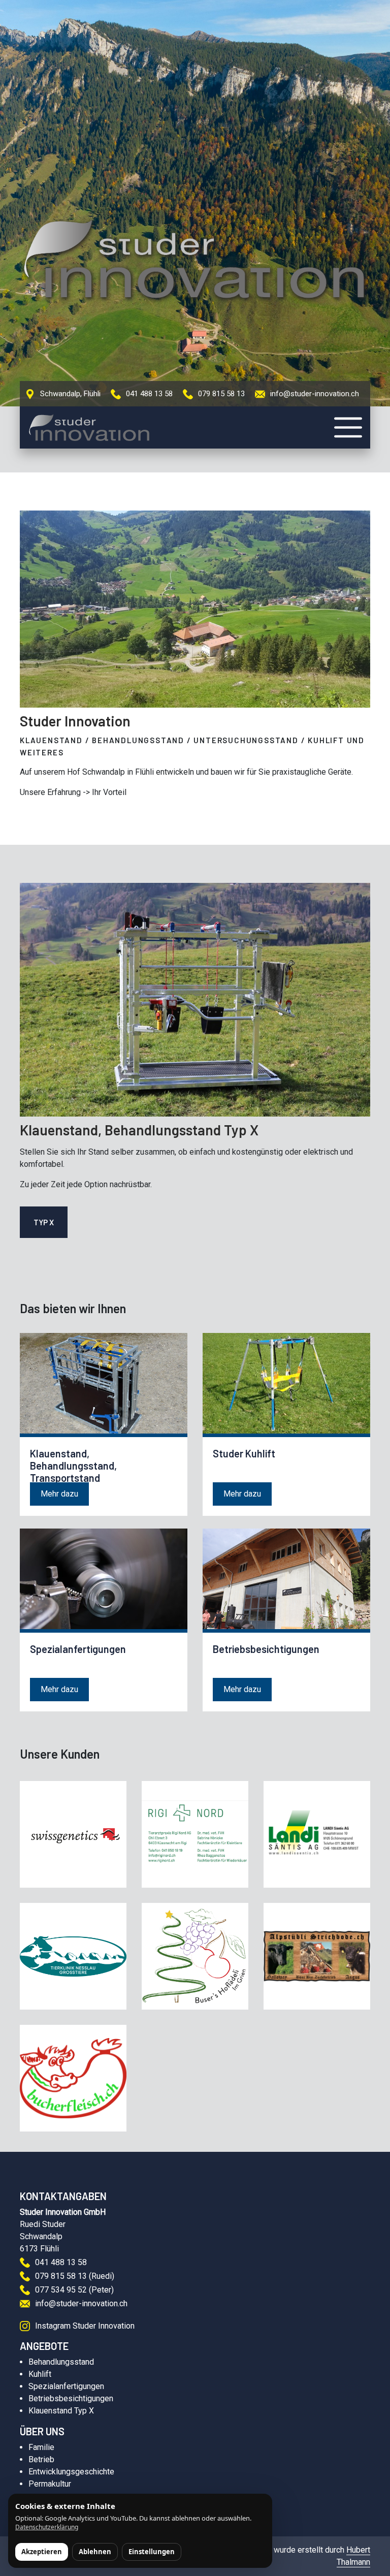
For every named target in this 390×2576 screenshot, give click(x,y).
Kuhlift (40, 2374)
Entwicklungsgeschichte (71, 2472)
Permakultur (50, 2484)
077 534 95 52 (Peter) (74, 2290)
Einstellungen (152, 2552)
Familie (41, 2447)
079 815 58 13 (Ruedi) (75, 2276)
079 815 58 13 (221, 394)
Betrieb (41, 2459)
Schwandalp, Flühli (70, 394)
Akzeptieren (42, 2552)
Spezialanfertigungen (66, 2386)
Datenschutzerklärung (47, 2527)
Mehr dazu (59, 1494)
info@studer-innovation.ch (315, 394)
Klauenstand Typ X (61, 2411)
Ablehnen (95, 2552)
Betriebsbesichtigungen (71, 2398)
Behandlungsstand (61, 2362)
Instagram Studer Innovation (85, 2326)
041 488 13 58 (149, 394)
